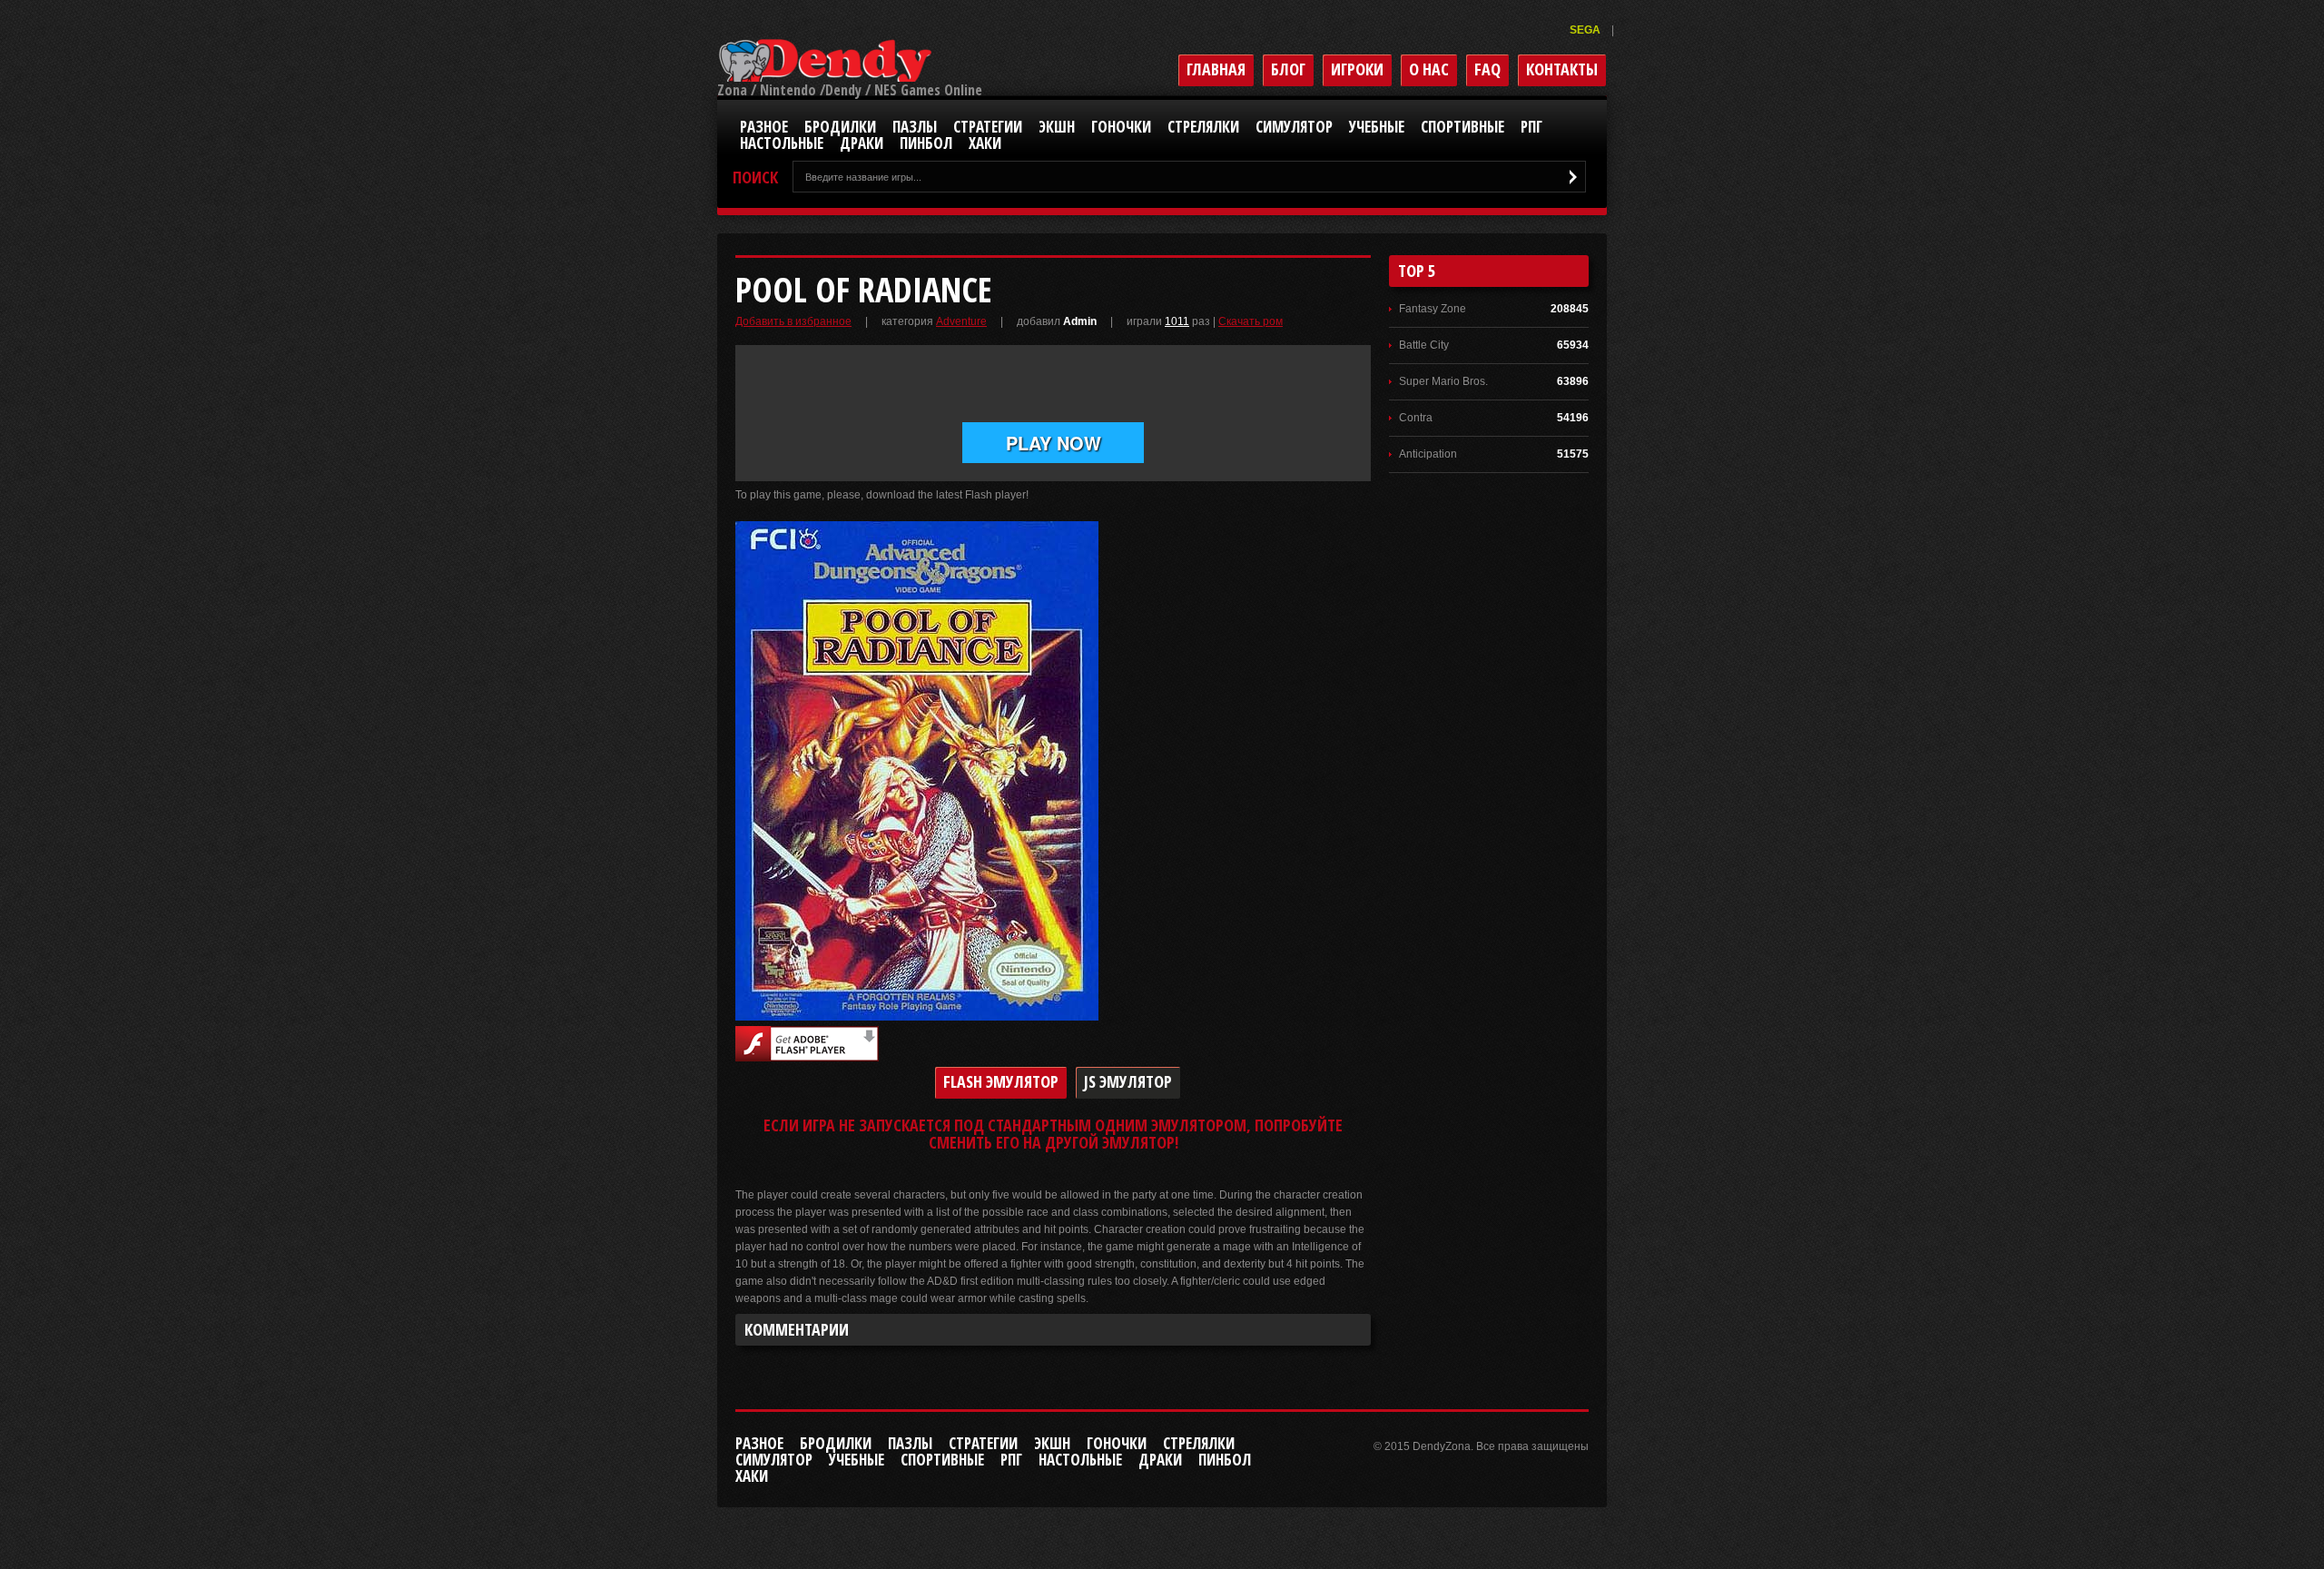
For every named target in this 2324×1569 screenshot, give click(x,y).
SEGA (1586, 30)
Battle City (1424, 345)
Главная (1216, 69)
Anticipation (1428, 454)
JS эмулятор (1128, 1081)
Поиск (755, 178)
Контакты (1562, 69)
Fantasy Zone (1433, 309)
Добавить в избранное (793, 321)
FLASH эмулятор (1001, 1081)
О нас (1429, 69)
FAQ (1487, 69)
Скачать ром (1251, 321)
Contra (1416, 418)
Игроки (1357, 69)
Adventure (961, 321)
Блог (1288, 69)
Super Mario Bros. (1443, 381)
